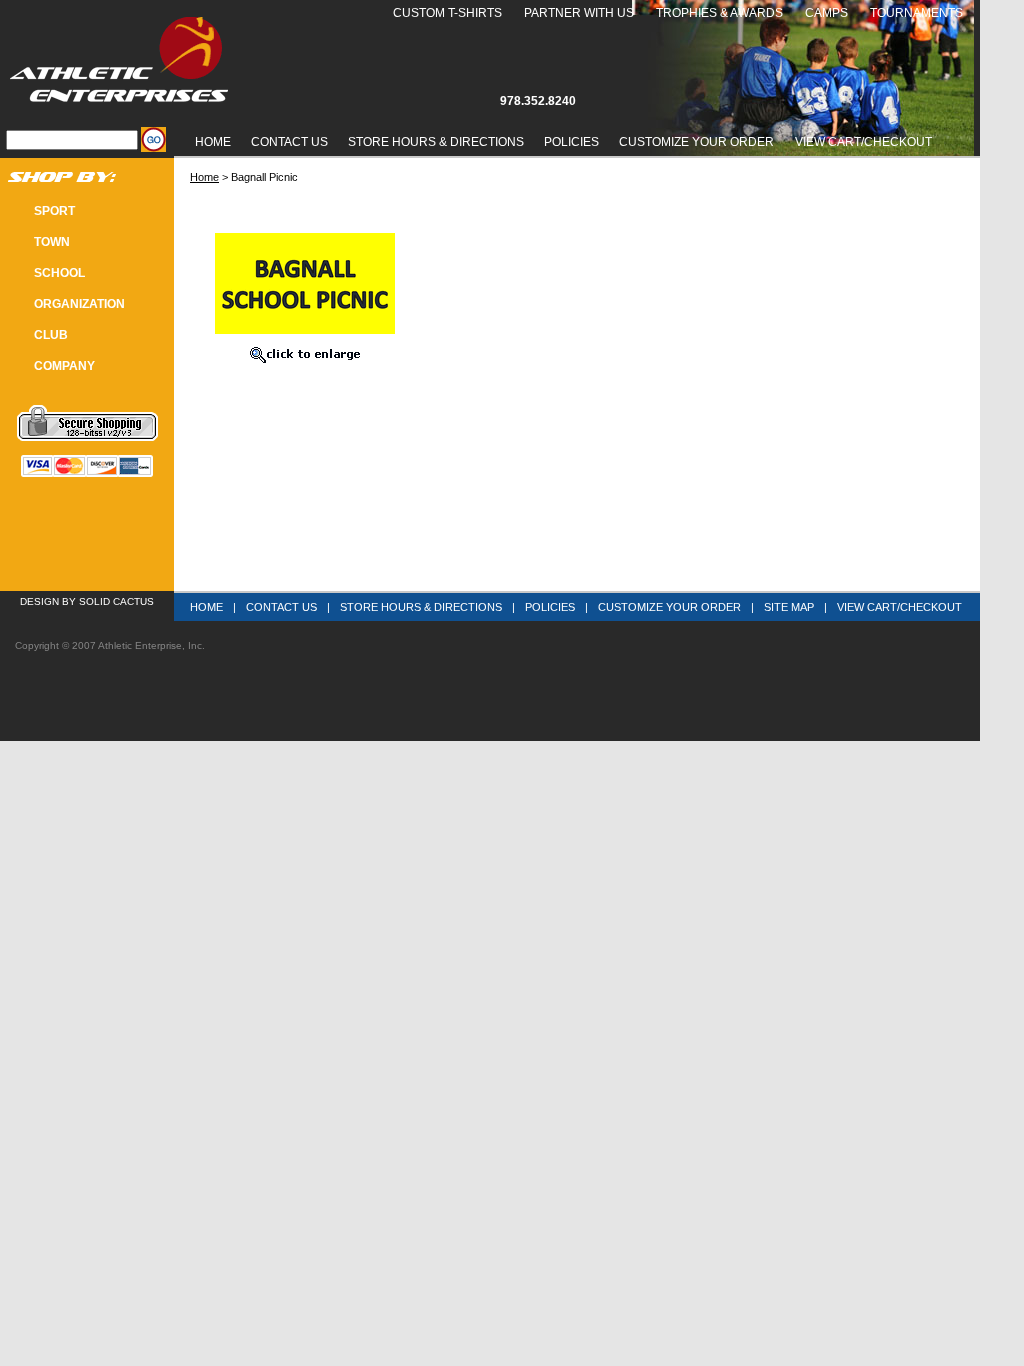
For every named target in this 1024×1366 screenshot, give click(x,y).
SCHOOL (59, 273)
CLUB (51, 335)
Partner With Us (579, 13)
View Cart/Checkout (899, 607)
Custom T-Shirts (447, 13)
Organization (79, 304)
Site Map (789, 607)
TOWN (52, 242)
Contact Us (289, 142)
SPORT (54, 211)
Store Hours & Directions (436, 142)
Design (39, 601)
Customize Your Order (696, 142)
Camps (826, 13)
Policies (571, 142)
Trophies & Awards (719, 13)
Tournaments (916, 13)
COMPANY (64, 366)
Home (213, 142)
